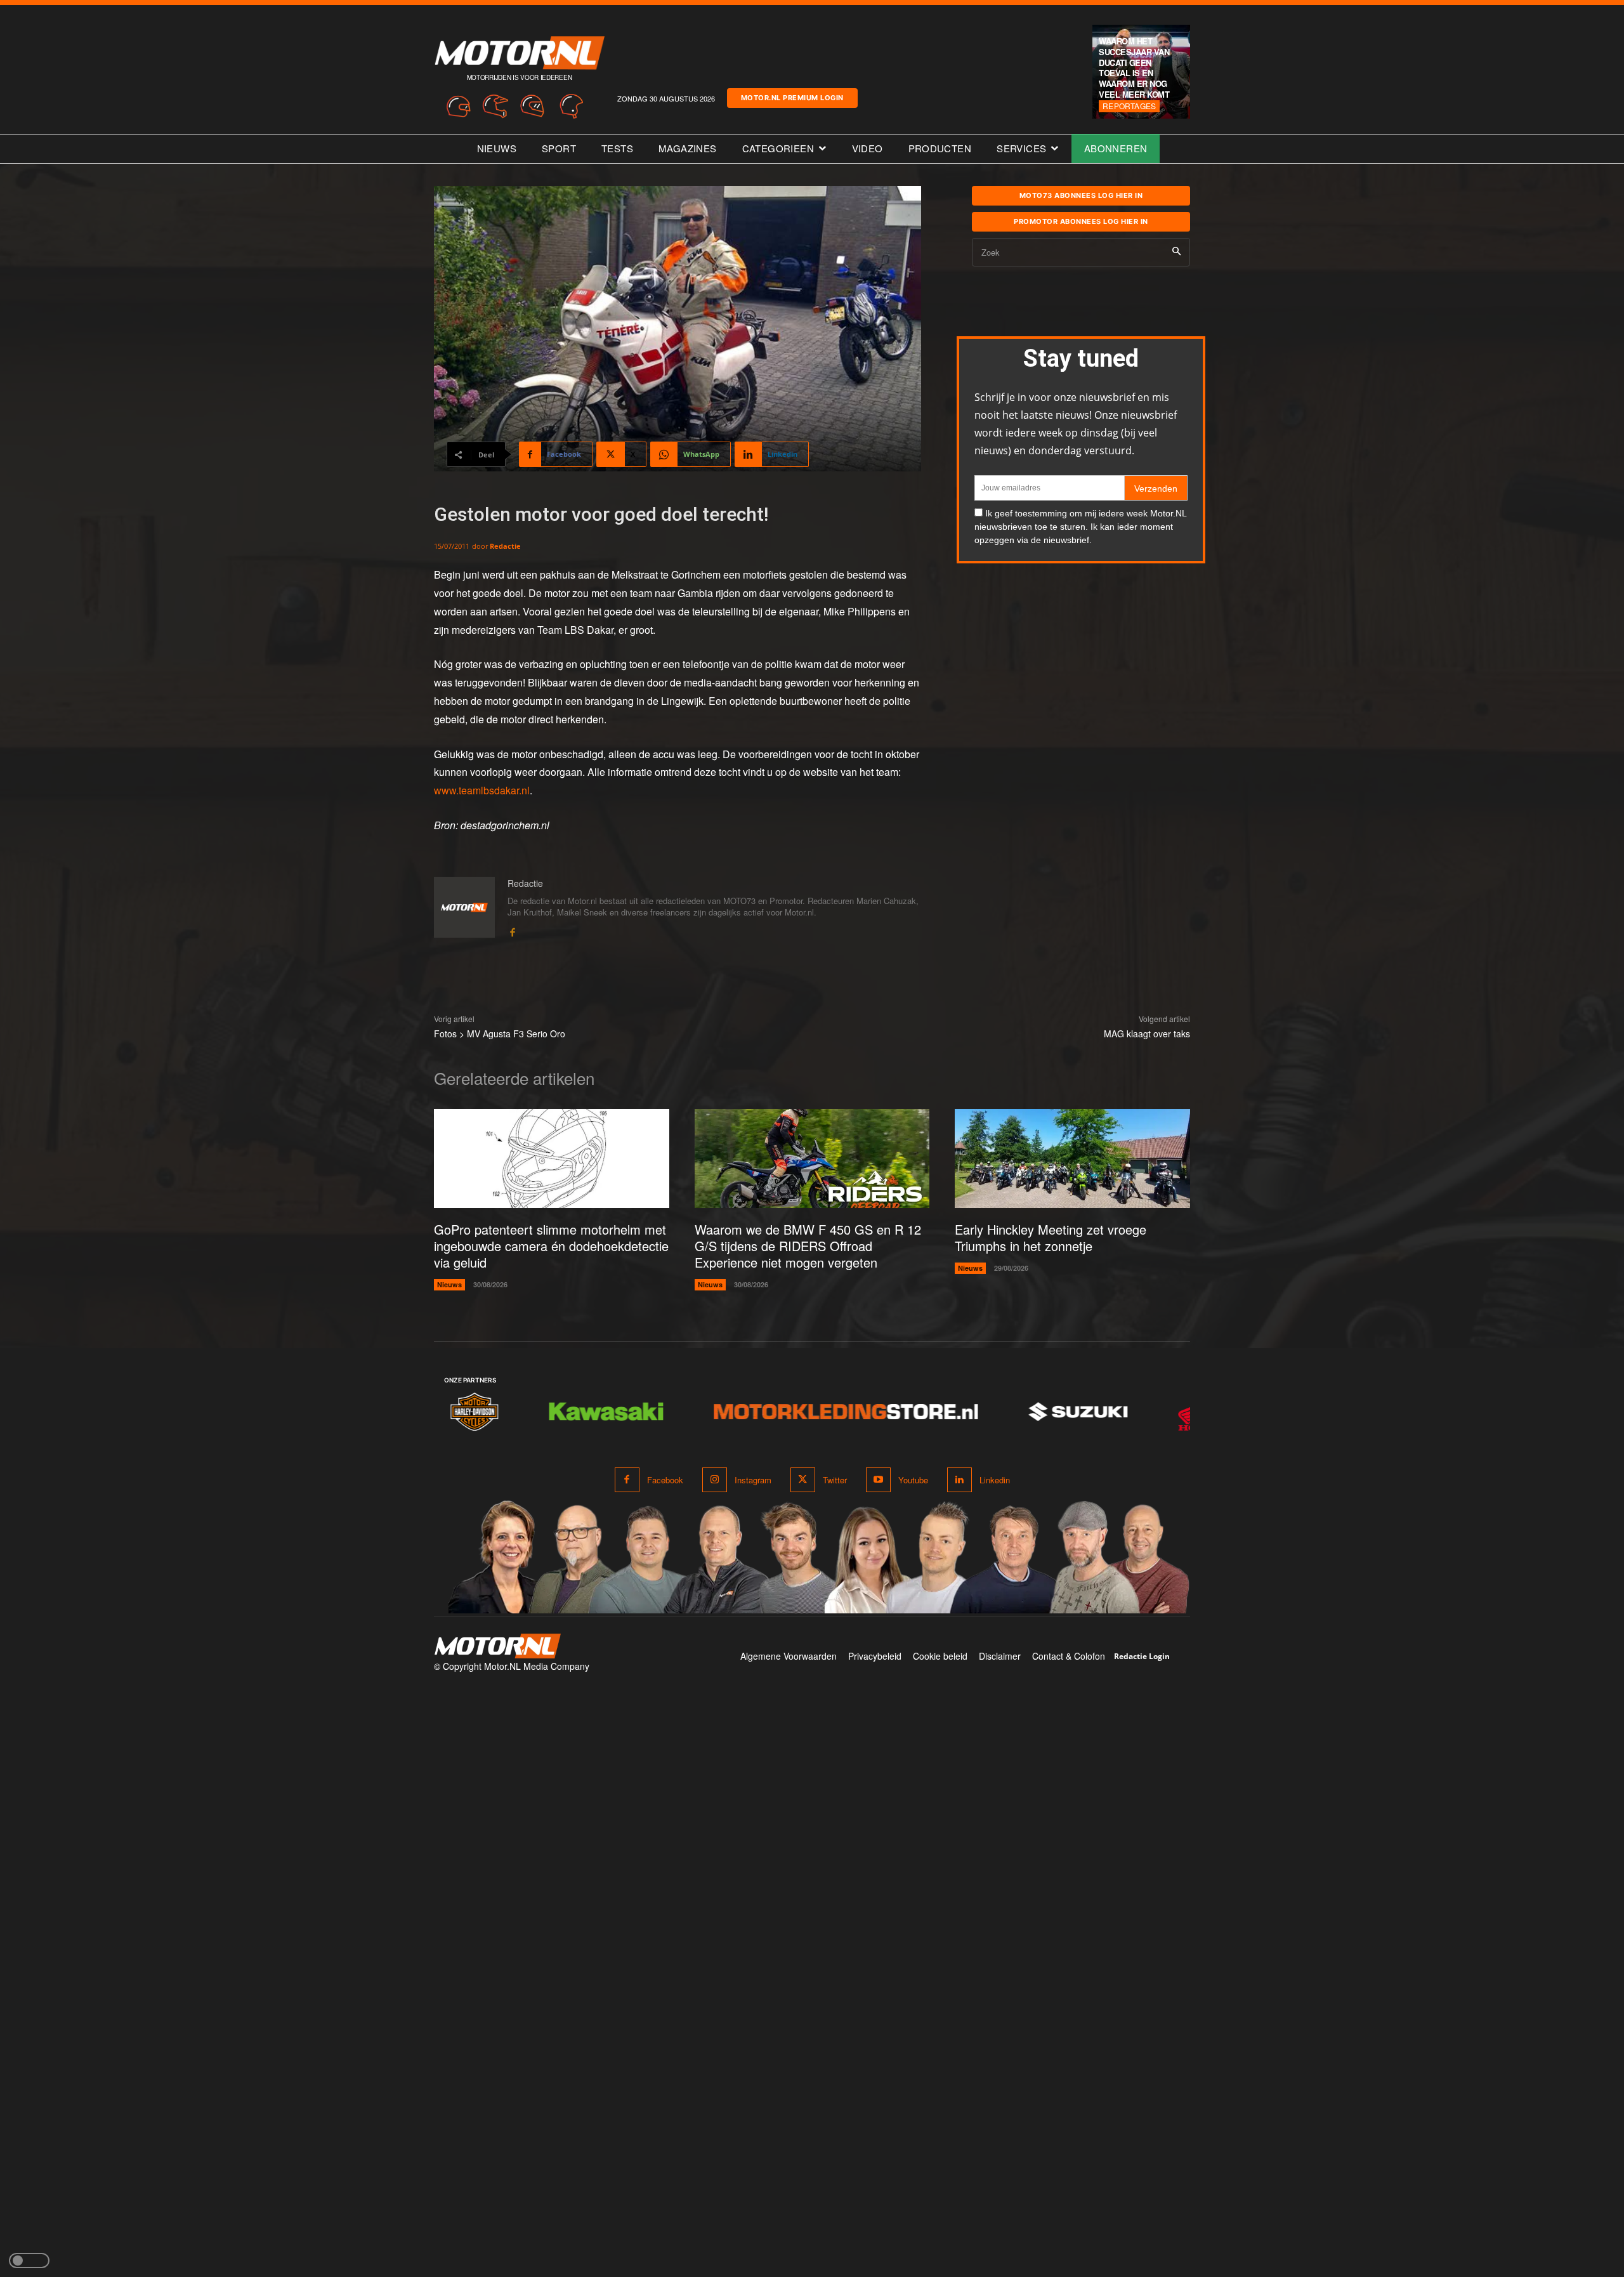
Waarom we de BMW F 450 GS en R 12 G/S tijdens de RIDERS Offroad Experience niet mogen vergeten (808, 1246)
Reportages (1129, 106)
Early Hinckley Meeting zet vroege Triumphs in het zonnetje (1051, 1237)
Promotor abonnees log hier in (1081, 221)
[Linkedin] (959, 1480)
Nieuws (449, 1284)
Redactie (505, 546)
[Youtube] (878, 1480)
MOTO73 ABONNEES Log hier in (1081, 195)
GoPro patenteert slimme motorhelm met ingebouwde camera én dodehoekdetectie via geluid (551, 1246)
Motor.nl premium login (792, 98)
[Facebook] (512, 930)
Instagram (753, 1480)
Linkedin (995, 1480)
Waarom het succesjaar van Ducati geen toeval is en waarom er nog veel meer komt (1134, 68)
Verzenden (1156, 489)
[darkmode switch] (29, 2261)
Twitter (835, 1480)
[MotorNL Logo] (497, 1646)
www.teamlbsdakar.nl (482, 790)
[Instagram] (715, 1480)
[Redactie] (464, 908)
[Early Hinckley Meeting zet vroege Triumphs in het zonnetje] (1072, 1158)
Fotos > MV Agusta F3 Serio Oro (500, 1034)
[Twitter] (803, 1480)
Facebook (665, 1480)
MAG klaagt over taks (1147, 1034)
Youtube (913, 1480)
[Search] (1176, 252)
